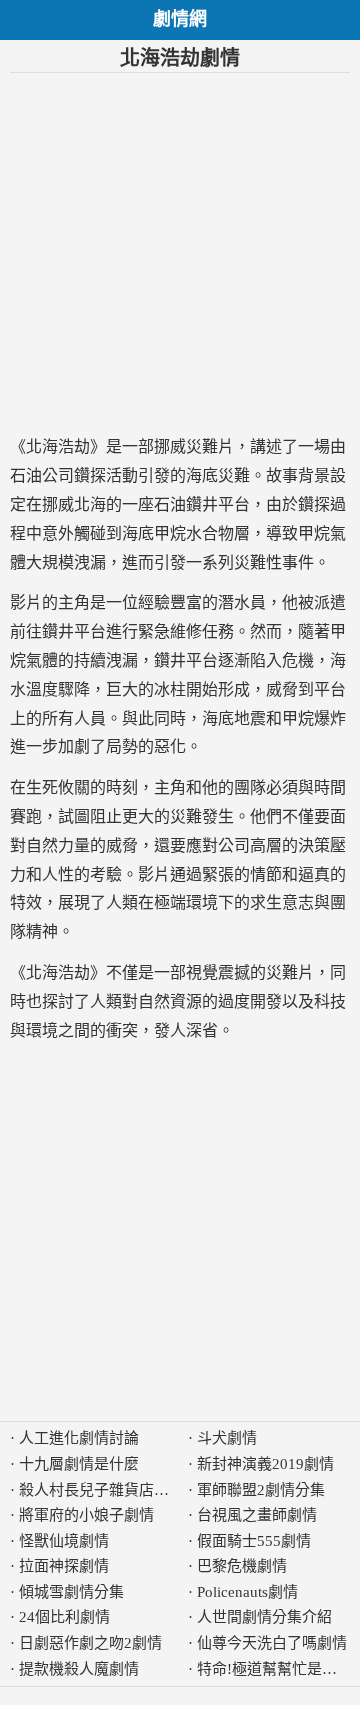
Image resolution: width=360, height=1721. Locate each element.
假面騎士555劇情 (254, 1541)
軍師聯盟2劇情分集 (261, 1490)
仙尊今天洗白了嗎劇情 (272, 1643)
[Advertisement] (180, 253)
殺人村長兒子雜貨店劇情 (101, 1490)
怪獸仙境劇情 (64, 1541)
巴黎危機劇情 (242, 1566)
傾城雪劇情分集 (71, 1592)
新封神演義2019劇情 (265, 1464)
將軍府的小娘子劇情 (86, 1515)
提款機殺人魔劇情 (79, 1669)
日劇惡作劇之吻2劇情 (90, 1643)
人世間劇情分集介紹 (264, 1617)
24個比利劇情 (64, 1617)
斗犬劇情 (227, 1438)
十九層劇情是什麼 (79, 1464)
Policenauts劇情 (247, 1592)
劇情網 (180, 19)
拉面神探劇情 (64, 1566)
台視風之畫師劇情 (257, 1515)
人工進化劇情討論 (79, 1438)
